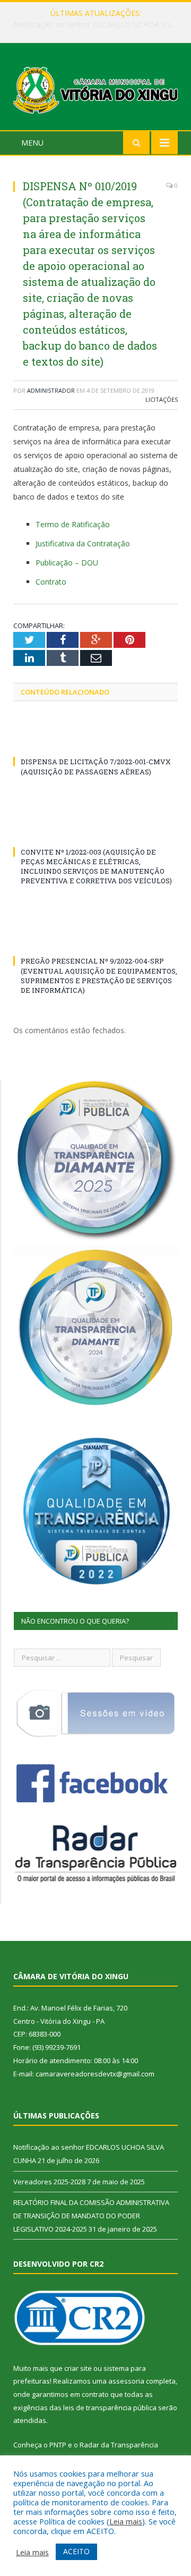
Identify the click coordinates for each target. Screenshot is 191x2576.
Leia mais (126, 2521)
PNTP (58, 2445)
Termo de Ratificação (73, 524)
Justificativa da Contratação (83, 543)
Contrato (51, 582)
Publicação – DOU (67, 563)
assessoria (126, 2381)
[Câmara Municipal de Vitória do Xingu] (95, 88)
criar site (78, 2368)
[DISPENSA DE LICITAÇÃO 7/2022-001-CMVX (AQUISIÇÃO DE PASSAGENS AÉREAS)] (95, 742)
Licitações (162, 399)
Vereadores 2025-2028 (93, 24)
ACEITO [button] (76, 2551)
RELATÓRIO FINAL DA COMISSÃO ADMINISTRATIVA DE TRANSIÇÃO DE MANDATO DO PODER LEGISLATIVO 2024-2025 (91, 2215)
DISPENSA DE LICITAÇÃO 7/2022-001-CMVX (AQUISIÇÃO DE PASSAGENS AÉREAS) (96, 766)
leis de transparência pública (110, 2408)
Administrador (51, 390)
